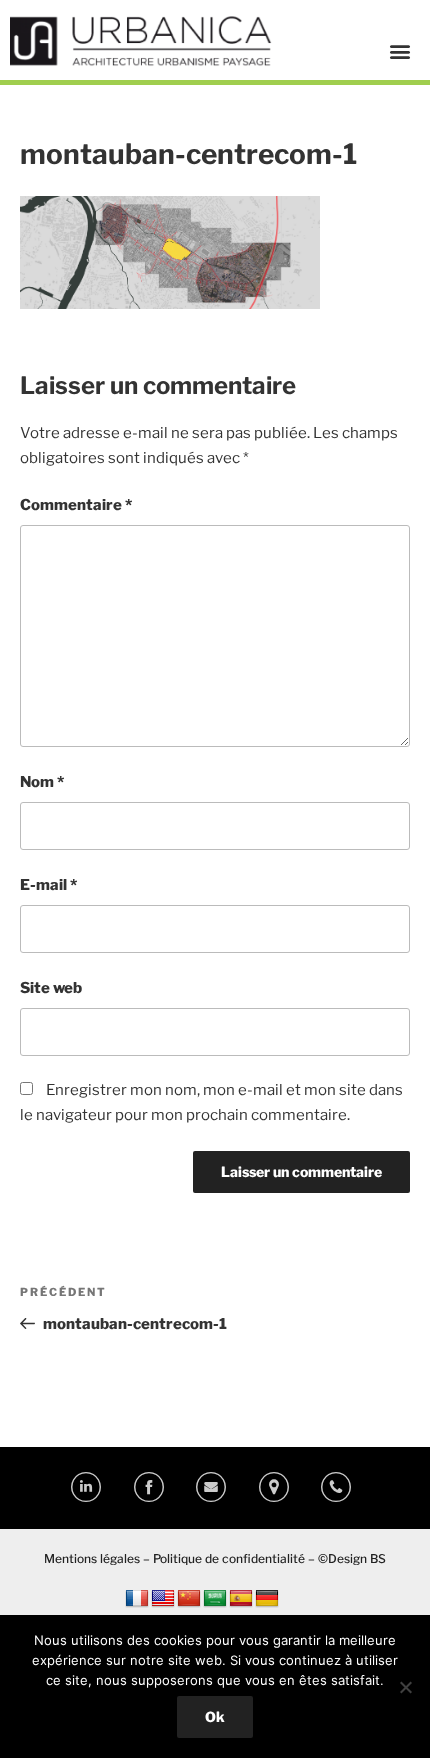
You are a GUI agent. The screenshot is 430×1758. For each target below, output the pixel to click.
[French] (137, 1599)
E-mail (48, 885)
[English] (163, 1599)
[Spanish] (241, 1599)
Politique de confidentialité (229, 1558)
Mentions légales (92, 1558)
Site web (51, 988)
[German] (267, 1599)
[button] (399, 50)
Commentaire (76, 505)
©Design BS (352, 1558)
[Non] (405, 1687)
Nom (42, 782)
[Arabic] (215, 1599)
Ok (215, 1716)
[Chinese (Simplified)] (189, 1599)
